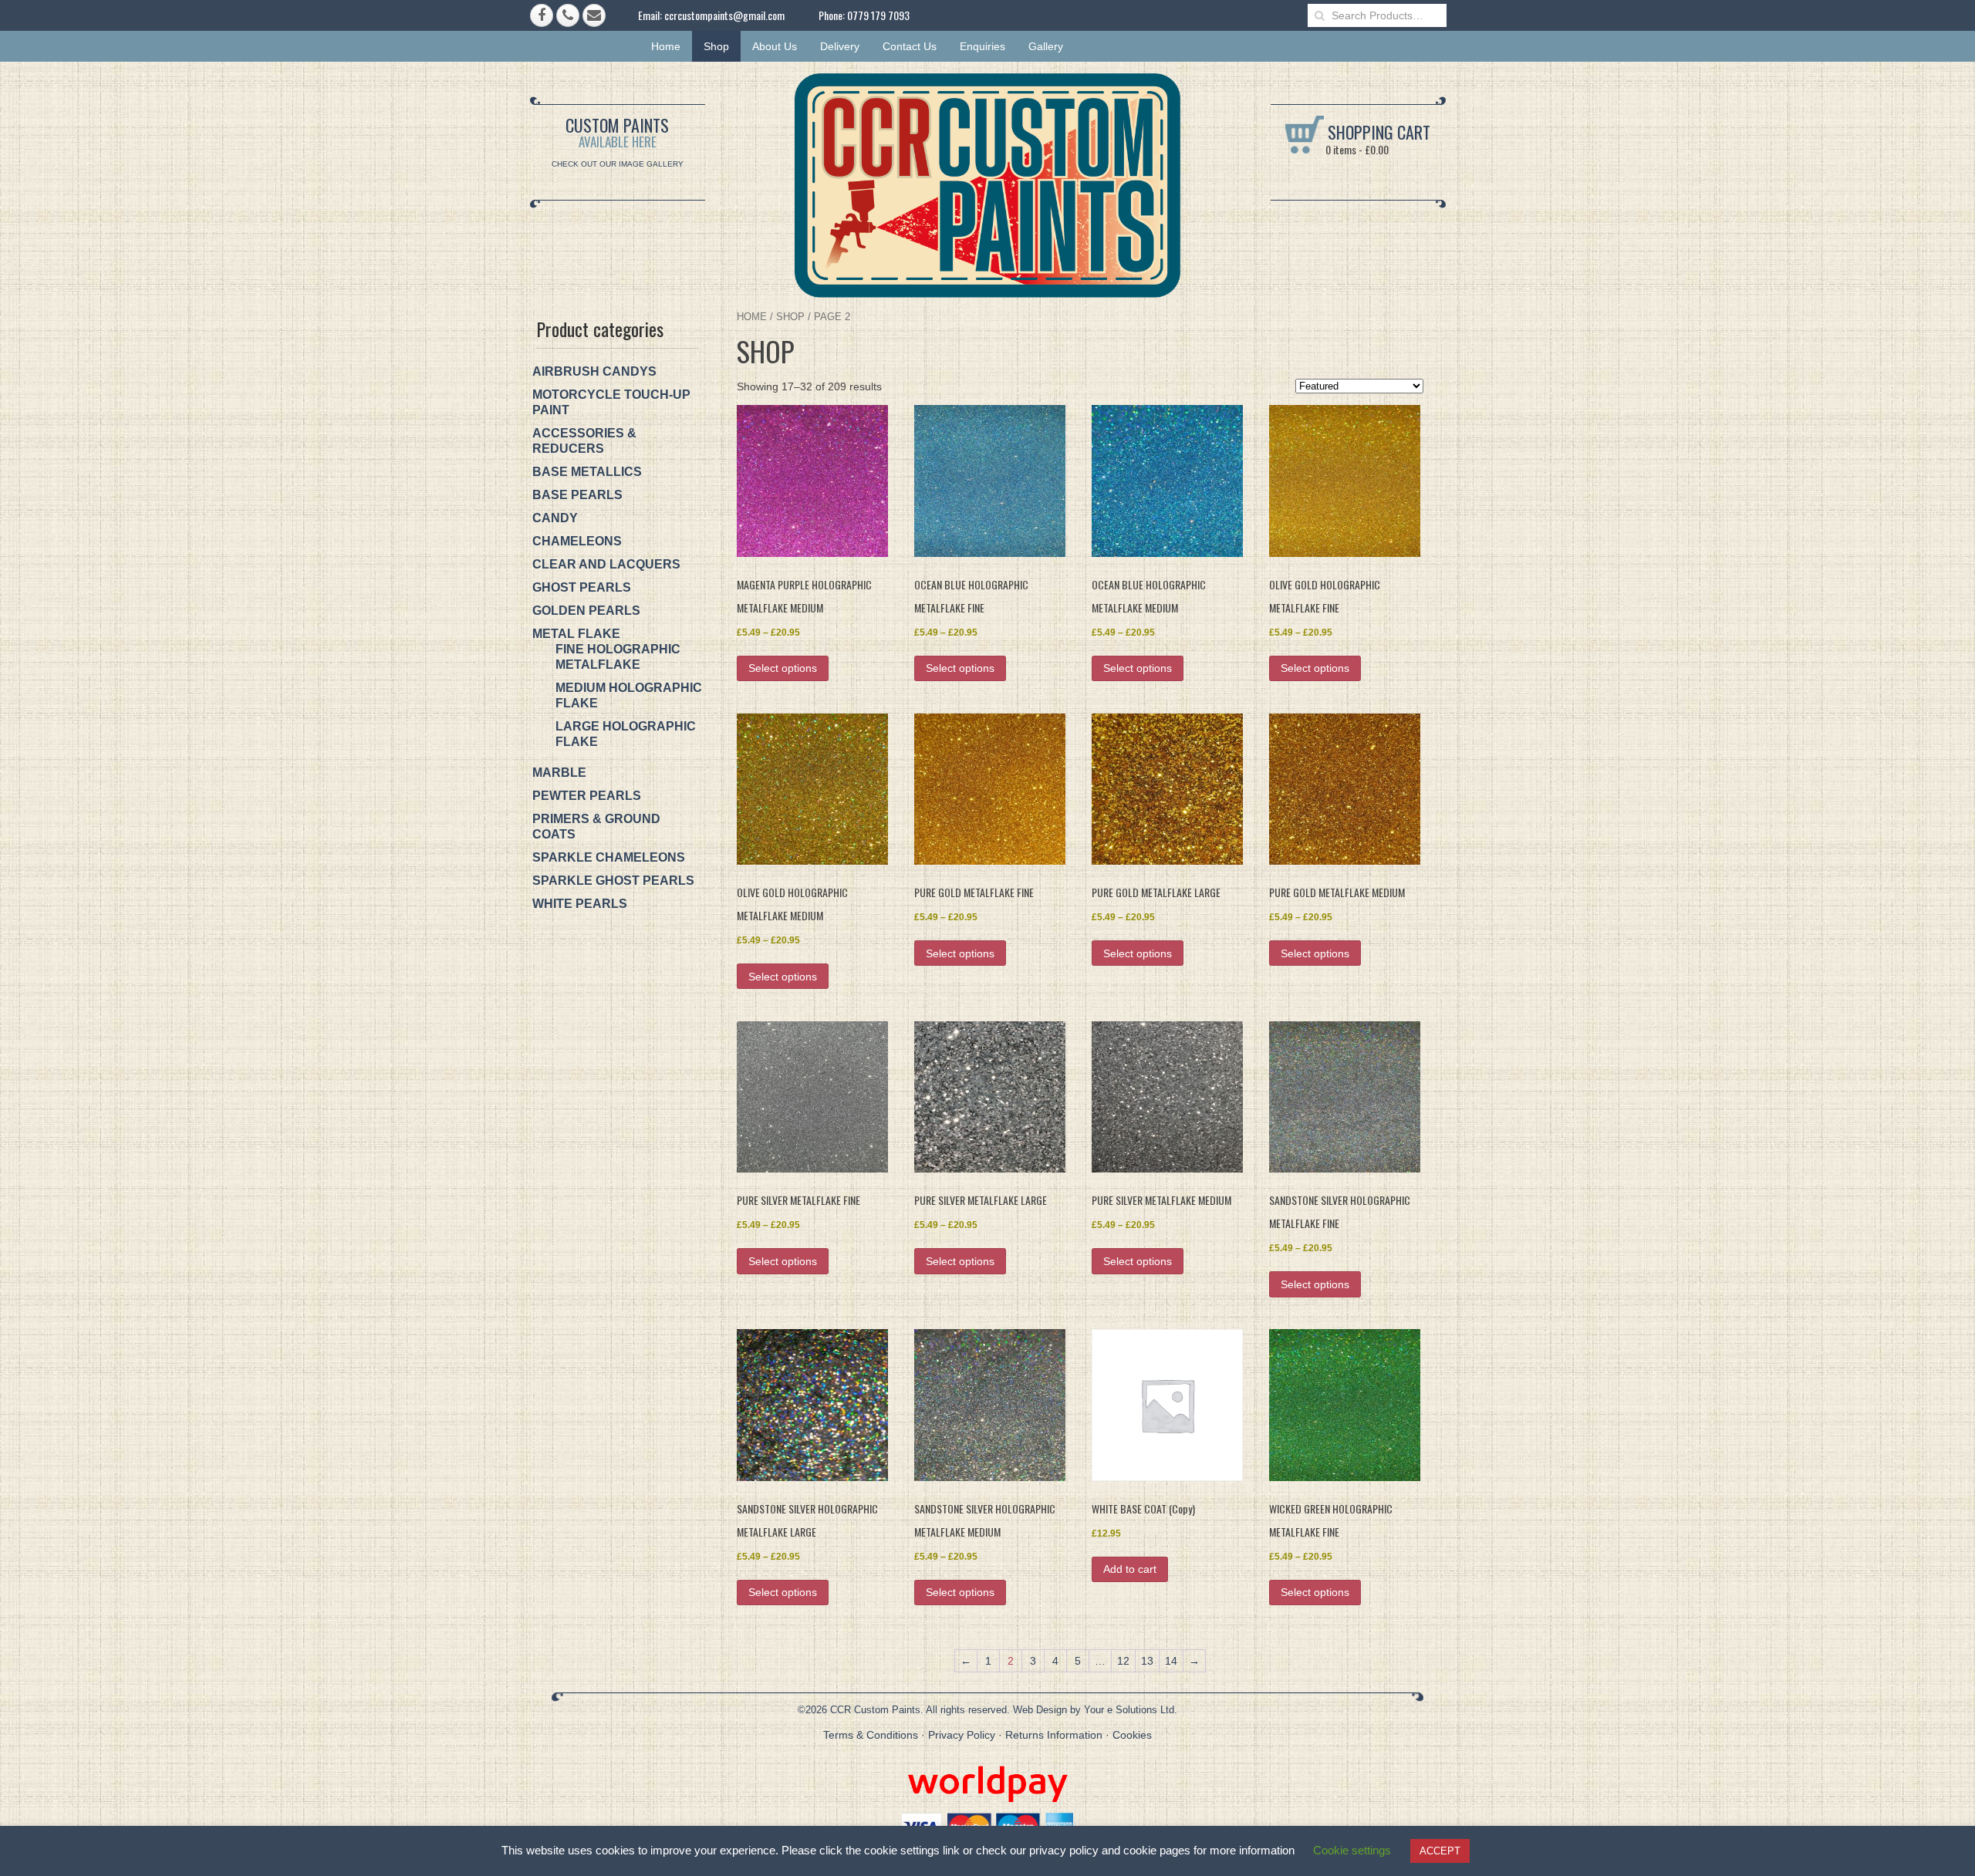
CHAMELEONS (577, 541)
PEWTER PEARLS (587, 796)
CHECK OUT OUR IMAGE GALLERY (618, 164)
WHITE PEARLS (580, 904)
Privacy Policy (962, 1735)
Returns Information (1054, 1735)
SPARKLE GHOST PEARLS (613, 881)
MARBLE (559, 773)
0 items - (1356, 149)
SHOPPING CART (1377, 132)
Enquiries (982, 46)
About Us (775, 46)
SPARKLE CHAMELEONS (609, 857)
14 (1171, 1661)
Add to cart (1130, 1569)
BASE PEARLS (577, 495)
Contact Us (910, 46)
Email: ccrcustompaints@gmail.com (711, 15)
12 (1123, 1661)
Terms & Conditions (871, 1735)
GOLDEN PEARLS (586, 611)
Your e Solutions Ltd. (1131, 1710)
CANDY (555, 518)
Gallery (1046, 46)
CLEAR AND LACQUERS (606, 564)
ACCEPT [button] (1440, 1851)
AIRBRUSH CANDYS (594, 371)
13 (1147, 1661)
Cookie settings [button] (1352, 1850)
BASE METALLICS (587, 472)
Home (666, 46)
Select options (783, 668)
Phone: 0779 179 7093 (864, 15)
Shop (716, 46)
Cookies (1132, 1735)
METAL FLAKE (576, 634)
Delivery (840, 46)
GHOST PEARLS (582, 587)
